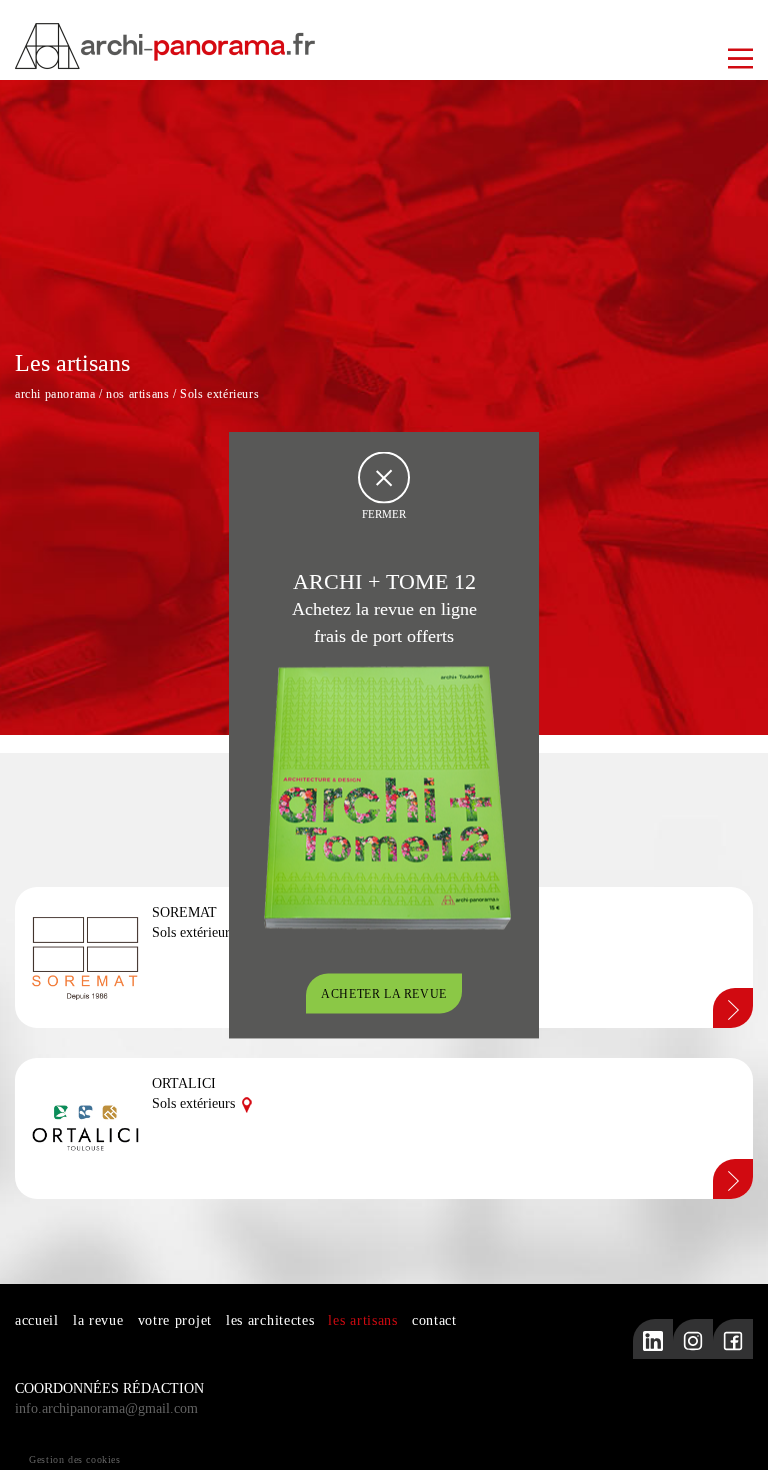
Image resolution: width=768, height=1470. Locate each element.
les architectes (270, 1320)
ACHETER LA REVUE (384, 994)
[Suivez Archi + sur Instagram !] (693, 1339)
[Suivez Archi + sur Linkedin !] (653, 1339)
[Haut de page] (733, 1435)
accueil (37, 1320)
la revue (98, 1320)
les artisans (362, 1320)
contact (434, 1320)
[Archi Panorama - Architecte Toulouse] (384, 45)
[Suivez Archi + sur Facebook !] (733, 1339)
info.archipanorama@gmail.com (106, 1408)
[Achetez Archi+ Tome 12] (387, 796)
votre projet (175, 1320)
